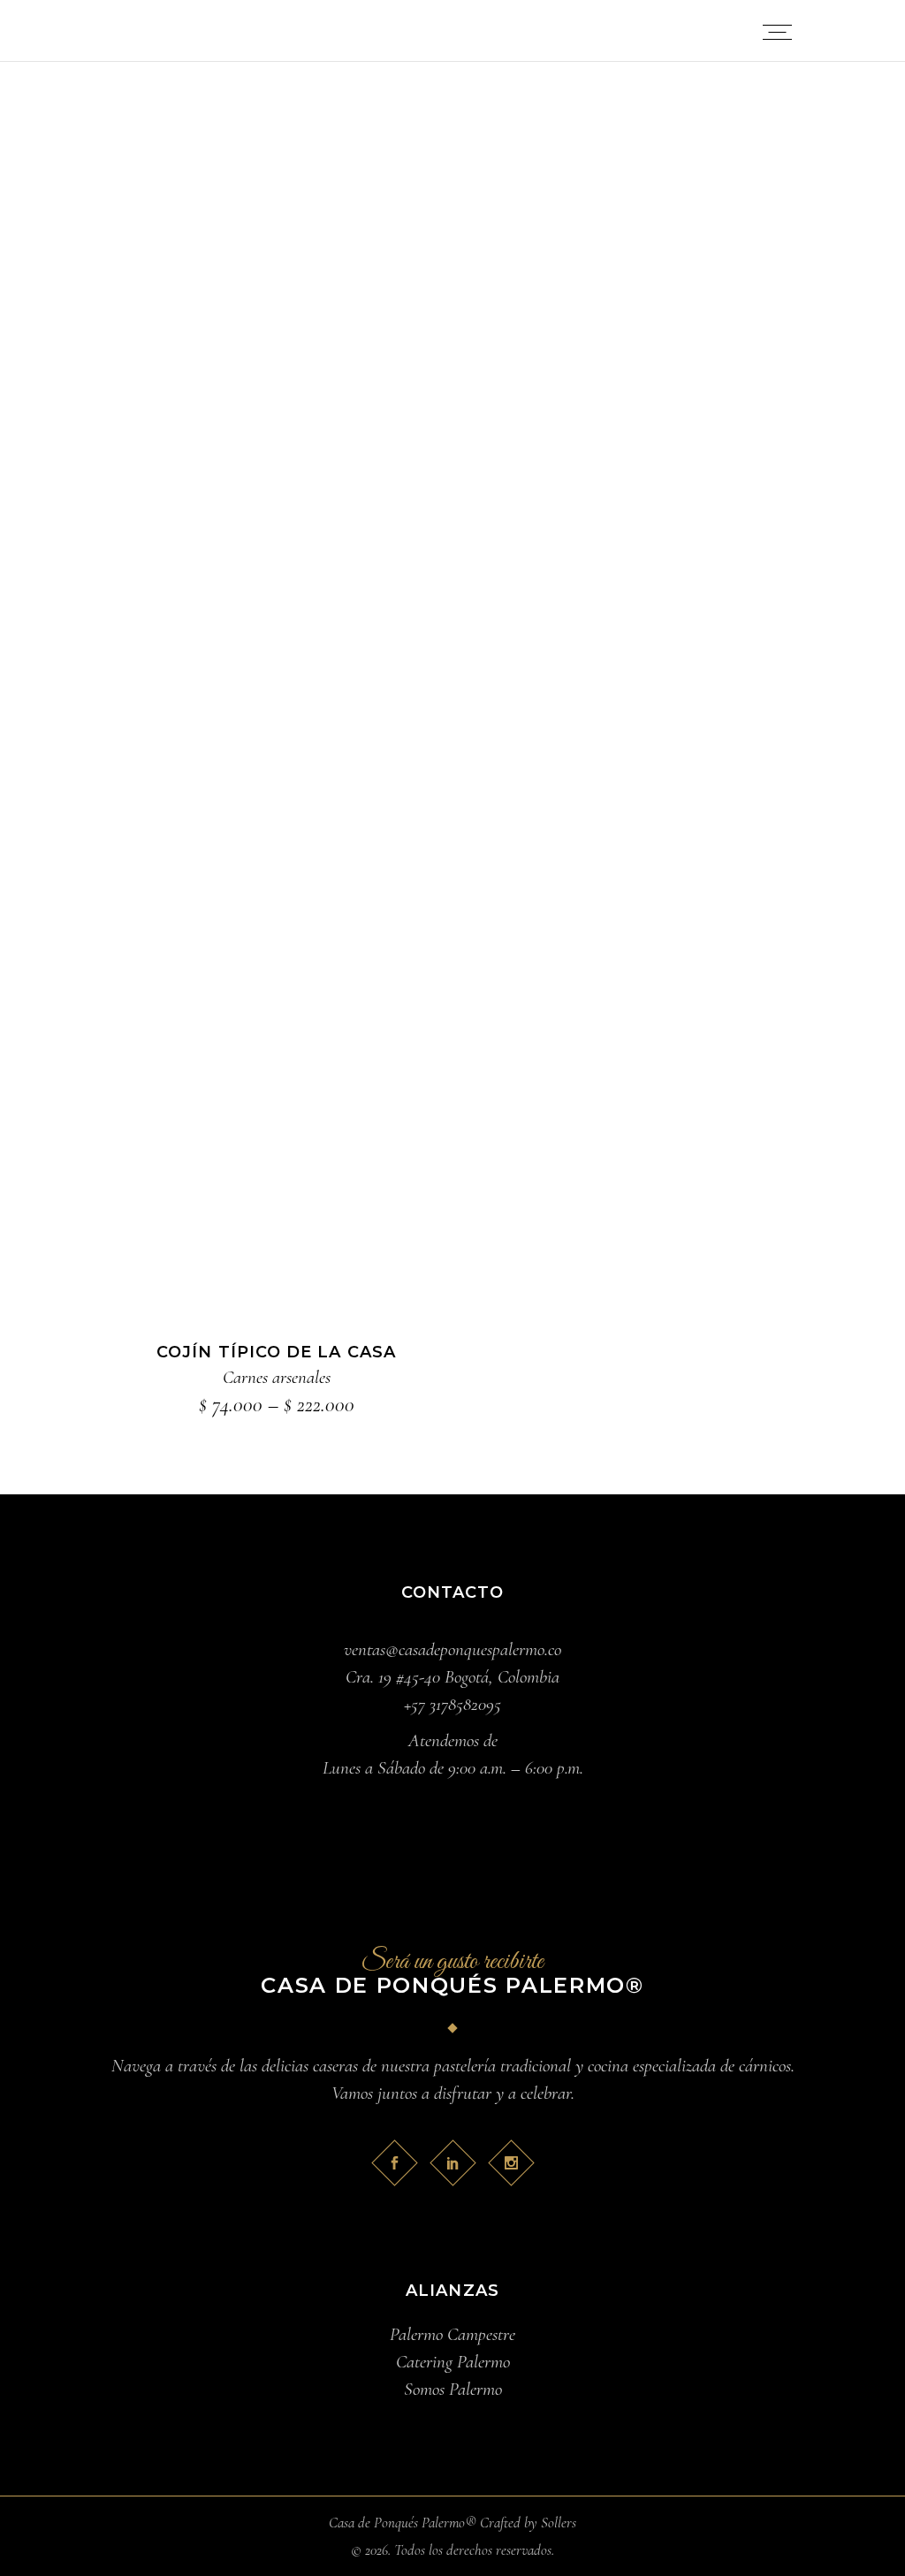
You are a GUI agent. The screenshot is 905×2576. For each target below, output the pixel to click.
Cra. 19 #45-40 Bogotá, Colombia (452, 1677)
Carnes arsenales (277, 1377)
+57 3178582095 (452, 1704)
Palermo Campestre (452, 2334)
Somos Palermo (453, 2389)
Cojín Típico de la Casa (276, 1352)
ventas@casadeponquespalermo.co (452, 1649)
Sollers (559, 2523)
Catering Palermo (453, 2362)
